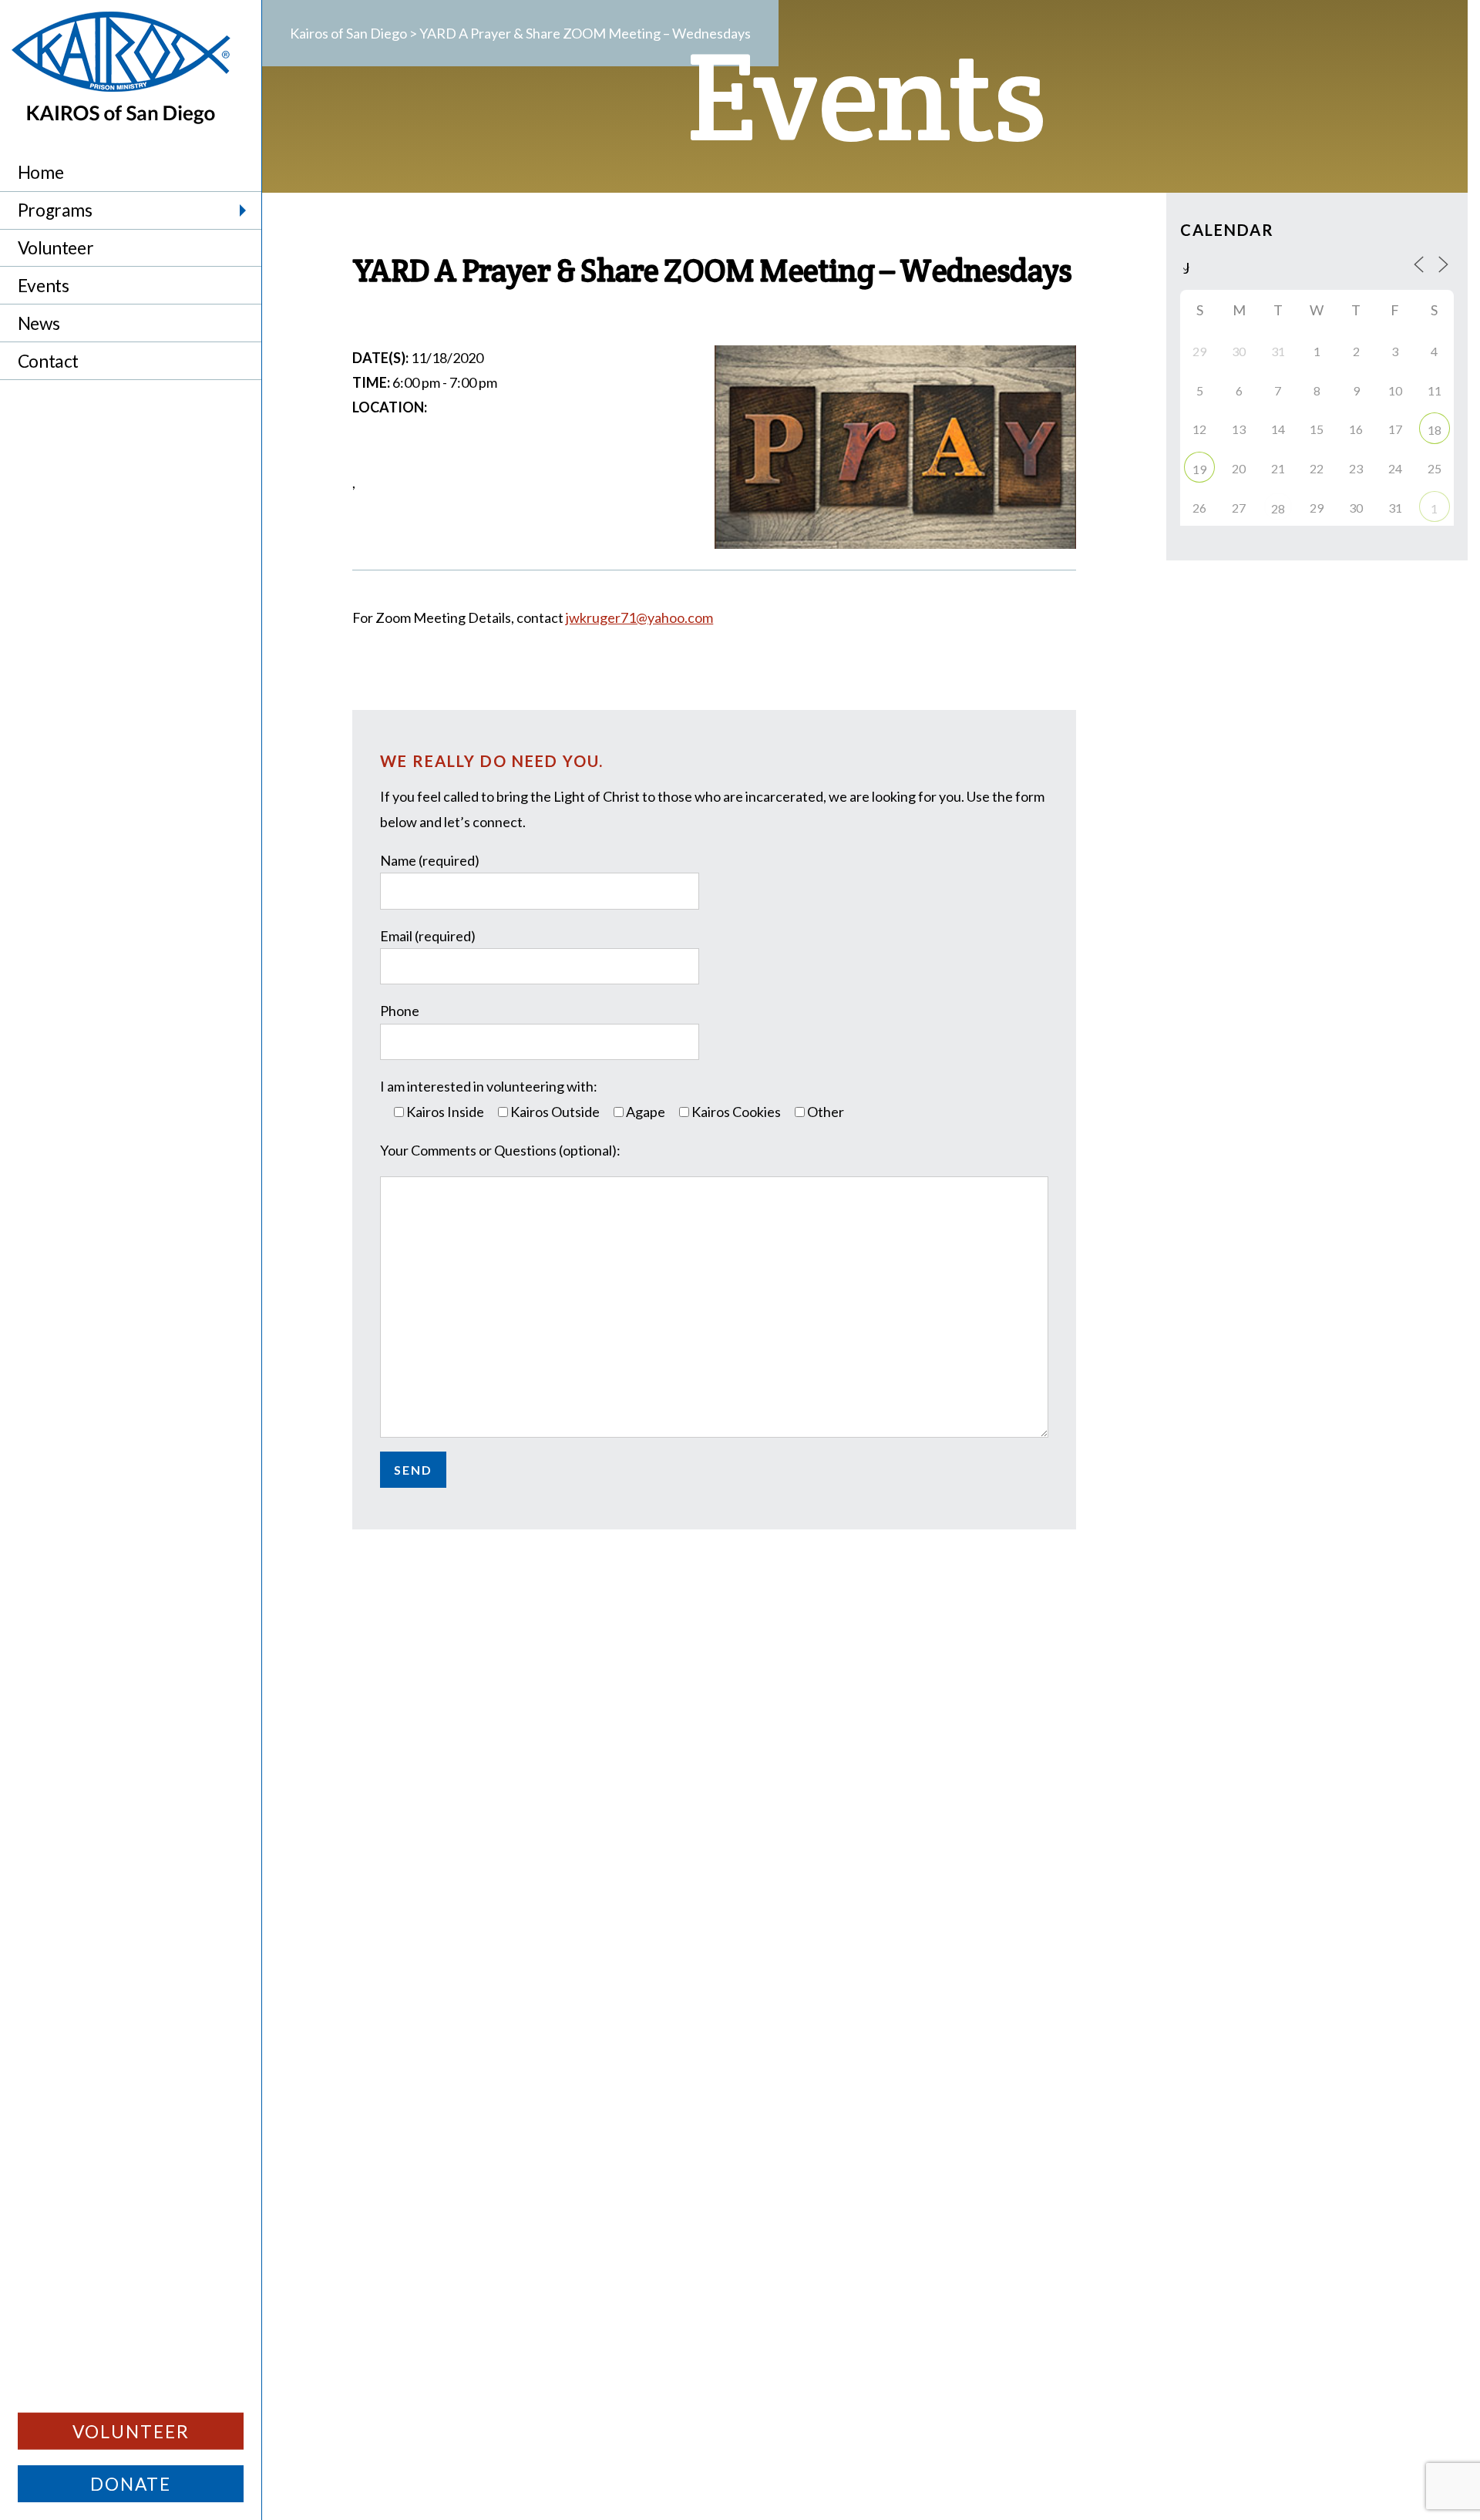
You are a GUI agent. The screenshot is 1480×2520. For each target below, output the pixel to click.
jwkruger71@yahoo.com (639, 617)
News (39, 323)
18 (1435, 430)
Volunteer (55, 248)
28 (1278, 508)
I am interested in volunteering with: (489, 1086)
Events (44, 286)
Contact (48, 361)
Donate (131, 2484)
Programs (55, 210)
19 (1199, 469)
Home (40, 172)
